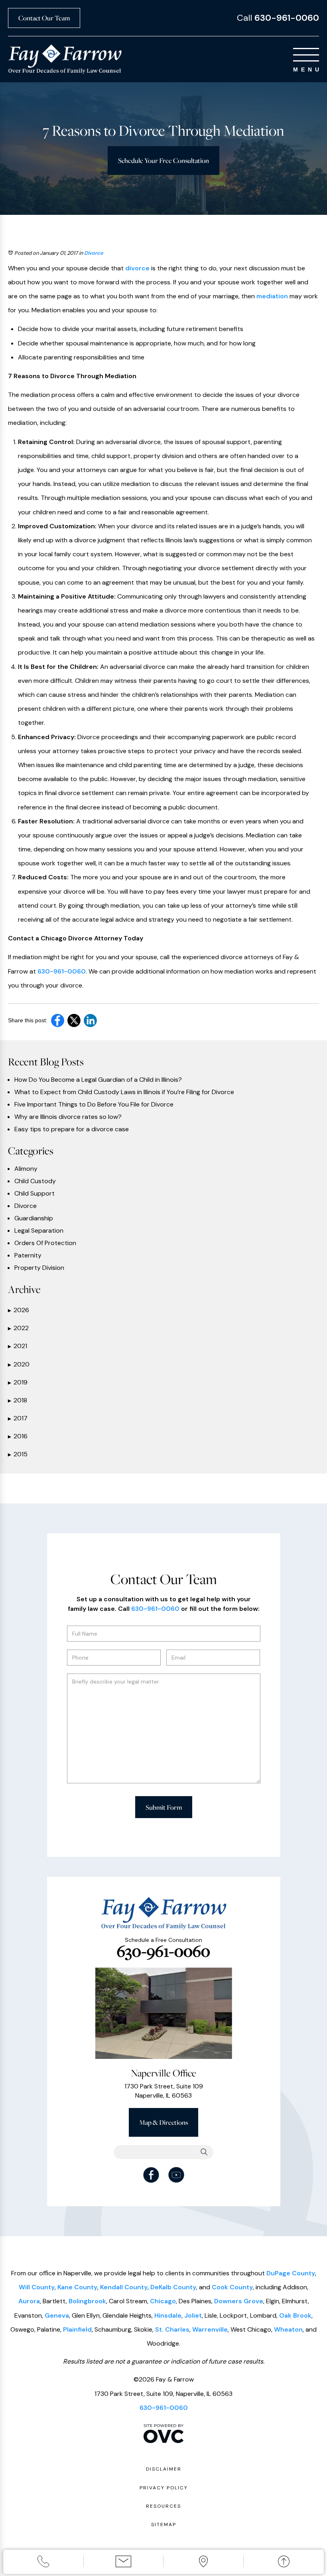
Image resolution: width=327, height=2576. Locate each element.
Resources (163, 2506)
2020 (19, 1364)
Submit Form (164, 1807)
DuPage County (291, 2273)
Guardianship (34, 1218)
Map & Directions (163, 2122)
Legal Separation (39, 1231)
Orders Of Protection (45, 1243)
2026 (19, 1310)
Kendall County (124, 2287)
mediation (272, 296)
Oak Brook (295, 2315)
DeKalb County (173, 2287)
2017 (18, 1418)
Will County (37, 2287)
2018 (18, 1400)
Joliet (193, 2315)
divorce (137, 268)
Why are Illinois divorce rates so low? (68, 1117)
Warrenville (210, 2329)
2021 (18, 1346)
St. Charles (172, 2329)
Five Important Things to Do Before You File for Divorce (94, 1105)
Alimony (26, 1169)
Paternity (28, 1255)
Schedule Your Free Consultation (163, 160)
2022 (18, 1328)
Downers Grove (239, 2301)
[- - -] (306, 55)
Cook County (232, 2287)
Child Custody (35, 1181)
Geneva (57, 2315)
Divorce (94, 253)
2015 (18, 1454)
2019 (18, 1382)
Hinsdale (168, 2315)
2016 (18, 1436)
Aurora (29, 2301)
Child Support (34, 1194)
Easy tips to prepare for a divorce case (72, 1129)
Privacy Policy (164, 2488)
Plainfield (77, 2329)
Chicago (163, 2301)
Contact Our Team (44, 18)
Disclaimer (164, 2469)
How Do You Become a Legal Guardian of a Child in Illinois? (98, 1080)
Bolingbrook (87, 2301)
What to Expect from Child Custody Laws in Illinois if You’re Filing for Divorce (124, 1092)
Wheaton (288, 2329)
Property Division (39, 1268)
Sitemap (164, 2524)
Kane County (77, 2287)
